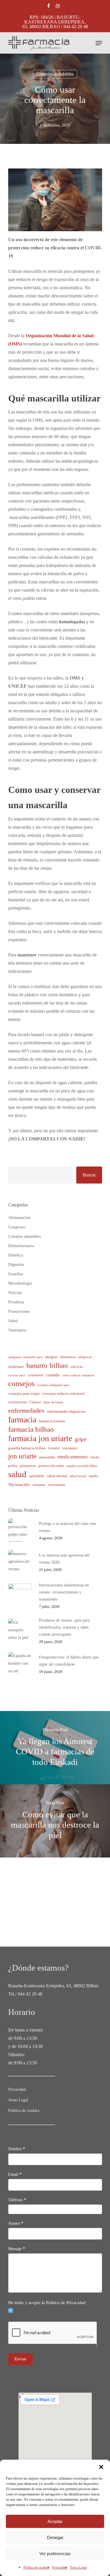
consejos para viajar (24, 1393)
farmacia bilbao (31, 1429)
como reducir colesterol (78, 1375)
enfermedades (26, 1410)
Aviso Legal (78, 2568)
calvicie (77, 1367)
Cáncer (35, 1402)
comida (53, 1375)
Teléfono (17, 2200)
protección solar (51, 1466)
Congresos (17, 1227)
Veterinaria (17, 1330)
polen (13, 1466)
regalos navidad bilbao (82, 1466)
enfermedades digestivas (66, 1411)
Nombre (17, 2149)
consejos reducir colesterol (63, 1393)
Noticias (15, 1293)
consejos (21, 1384)
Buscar (89, 1175)
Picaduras (16, 1302)
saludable (37, 1476)
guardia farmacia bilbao (27, 1448)
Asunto (16, 2223)
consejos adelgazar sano (53, 1385)
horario (54, 1448)
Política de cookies (36, 2568)
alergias (51, 1357)
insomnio (70, 1448)
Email (15, 2174)
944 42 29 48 (30, 1994)
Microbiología (20, 1283)
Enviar (20, 2359)
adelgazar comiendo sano (25, 1357)
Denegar (55, 2537)
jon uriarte (22, 1456)
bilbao (59, 1366)
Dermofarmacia (21, 1246)
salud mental (57, 1476)
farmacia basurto (52, 1421)
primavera (28, 1466)
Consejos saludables (55, 74)
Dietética (16, 1255)
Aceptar (55, 2521)
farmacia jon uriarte (40, 1438)
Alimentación (19, 1218)
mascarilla (47, 1457)
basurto (37, 1366)
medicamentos (73, 1457)
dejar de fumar (53, 1402)
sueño (94, 1476)
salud (17, 1474)
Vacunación (19, 1484)
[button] (101, 2467)
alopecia (85, 1357)
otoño (95, 1457)
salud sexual (78, 1476)
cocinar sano (17, 1375)
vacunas (39, 1485)
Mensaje (17, 2249)
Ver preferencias (55, 2554)
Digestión (16, 1265)
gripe (81, 1439)
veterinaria (56, 1485)
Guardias (16, 1274)
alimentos (68, 1357)
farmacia (22, 1420)
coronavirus (18, 1402)
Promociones (19, 1311)
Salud (13, 1321)
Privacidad (60, 2568)
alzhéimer (16, 1367)
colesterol (36, 1375)
